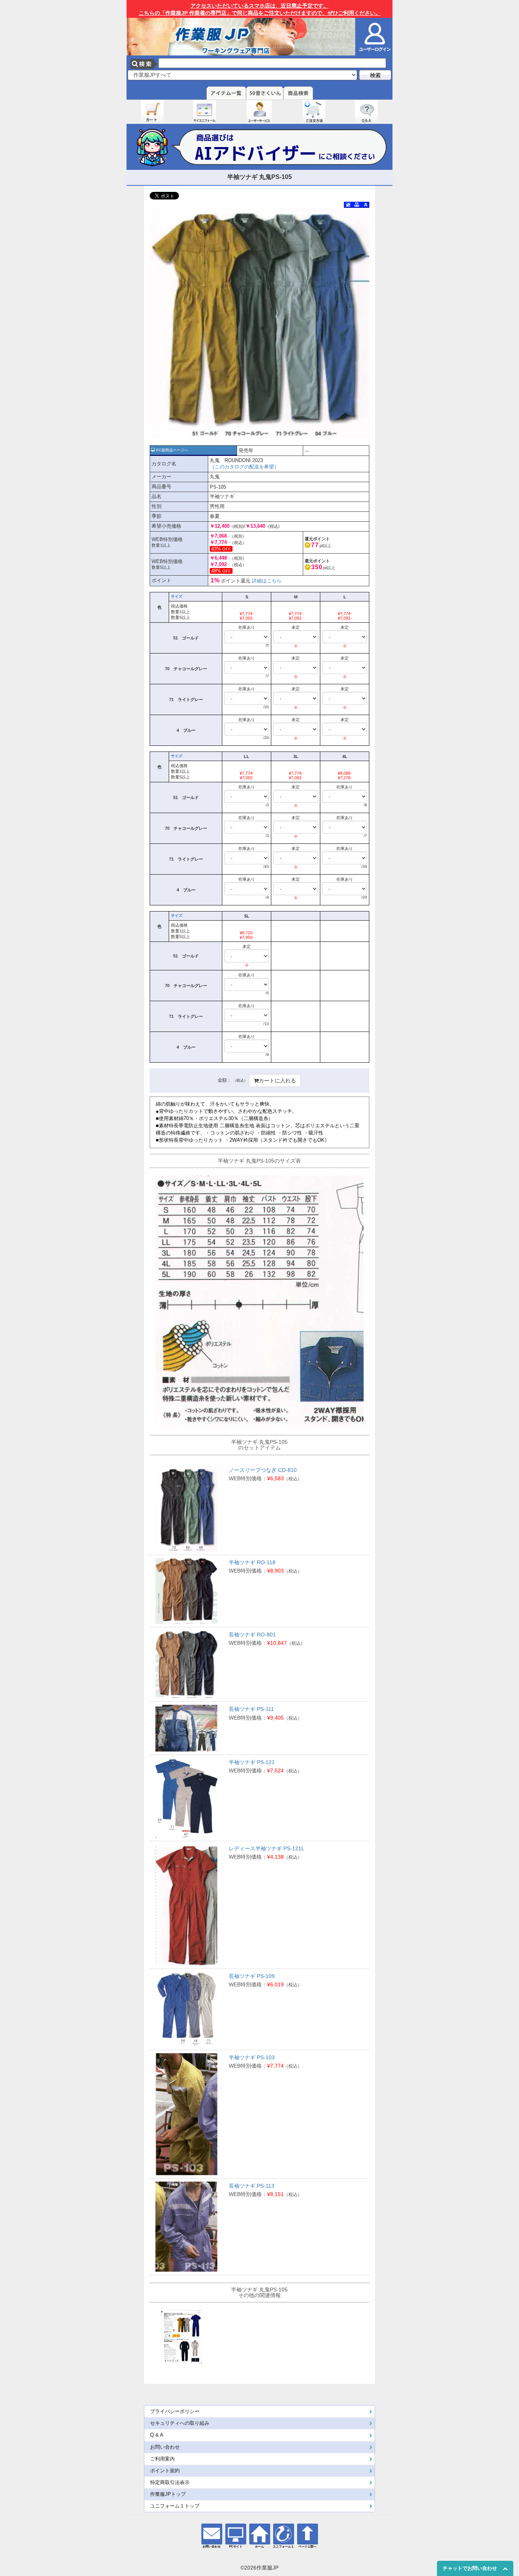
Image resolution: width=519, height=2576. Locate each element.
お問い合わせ (165, 2447)
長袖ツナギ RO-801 (252, 1635)
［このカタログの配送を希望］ (244, 467)
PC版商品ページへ (172, 450)
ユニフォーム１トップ (175, 2506)
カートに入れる (277, 1081)
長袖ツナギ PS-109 (252, 1976)
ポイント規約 (165, 2471)
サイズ (177, 596)
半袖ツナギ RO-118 (252, 1562)
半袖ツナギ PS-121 (252, 1762)
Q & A (157, 2435)
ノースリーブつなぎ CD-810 (263, 1470)
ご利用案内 (162, 2459)
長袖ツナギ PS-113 (252, 2186)
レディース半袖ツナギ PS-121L (267, 1848)
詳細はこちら (267, 581)
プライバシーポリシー (175, 2411)
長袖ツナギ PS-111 (251, 1709)
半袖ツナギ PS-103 (252, 2057)
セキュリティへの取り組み (180, 2423)
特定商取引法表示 (170, 2483)
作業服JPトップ (168, 2494)
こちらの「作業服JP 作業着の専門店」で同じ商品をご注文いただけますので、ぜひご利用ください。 (260, 9)
